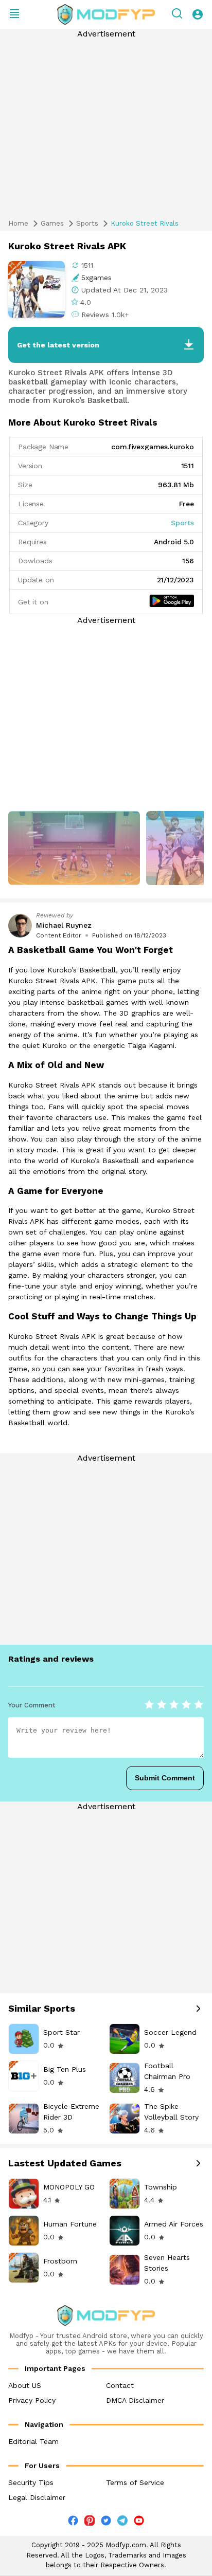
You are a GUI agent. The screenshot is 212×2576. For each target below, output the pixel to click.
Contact (120, 2385)
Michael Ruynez (64, 925)
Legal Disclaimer (37, 2497)
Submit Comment (165, 1778)
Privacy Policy (32, 2400)
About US (25, 2385)
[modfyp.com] (106, 14)
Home (18, 223)
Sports (87, 223)
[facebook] (73, 2523)
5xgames (96, 278)
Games (52, 223)
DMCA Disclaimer (135, 2400)
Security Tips (31, 2482)
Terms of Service (135, 2482)
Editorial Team (33, 2441)
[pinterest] (90, 2520)
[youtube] (139, 2523)
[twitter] (106, 2523)
